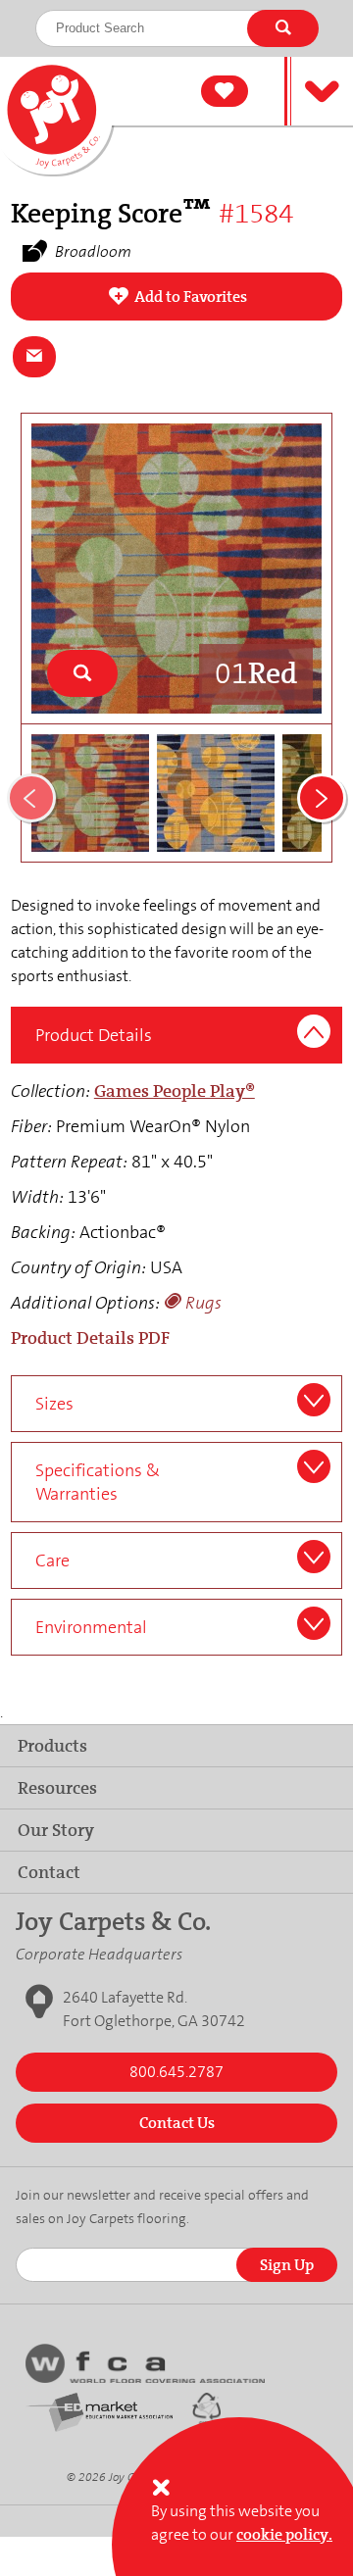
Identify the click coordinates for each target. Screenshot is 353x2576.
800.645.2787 (176, 2072)
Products (52, 1746)
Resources (57, 1788)
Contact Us (177, 2123)
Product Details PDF (90, 1338)
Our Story (56, 1830)
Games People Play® (175, 1091)
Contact (49, 1872)
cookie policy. (284, 2534)
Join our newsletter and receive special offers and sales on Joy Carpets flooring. (162, 2206)
